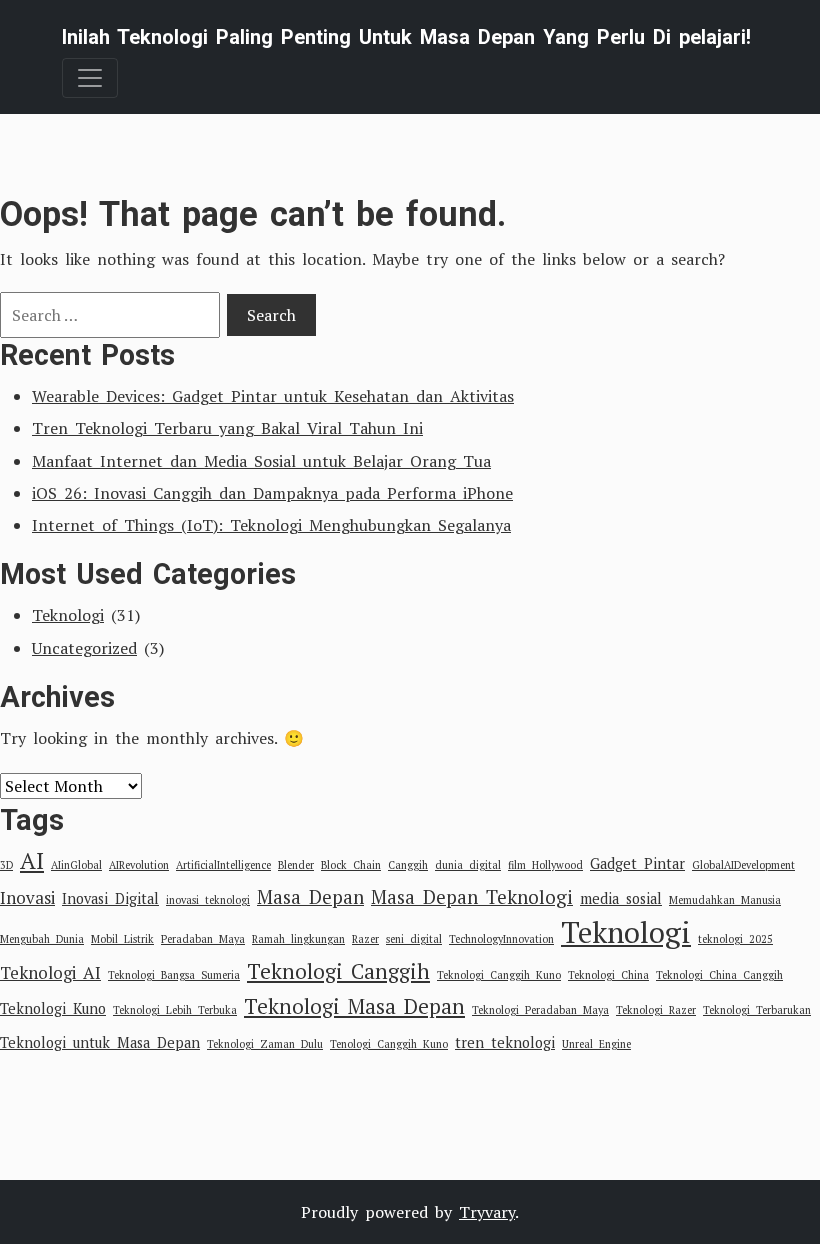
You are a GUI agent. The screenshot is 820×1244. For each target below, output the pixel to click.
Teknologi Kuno (53, 1008)
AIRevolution (139, 865)
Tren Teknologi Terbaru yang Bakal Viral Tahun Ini (227, 428)
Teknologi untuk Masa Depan (100, 1042)
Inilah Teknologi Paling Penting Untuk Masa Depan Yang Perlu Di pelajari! (406, 37)
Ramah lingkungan (298, 939)
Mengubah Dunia (42, 939)
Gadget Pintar (637, 863)
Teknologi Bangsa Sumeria (174, 975)
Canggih (408, 865)
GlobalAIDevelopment (743, 865)
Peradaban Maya (203, 939)
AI (32, 860)
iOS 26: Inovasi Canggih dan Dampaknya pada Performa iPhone (272, 493)
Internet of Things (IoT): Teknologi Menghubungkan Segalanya (271, 525)
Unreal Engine (596, 1044)
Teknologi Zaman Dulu (265, 1044)
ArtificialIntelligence (223, 865)
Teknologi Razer (656, 1010)
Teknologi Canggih (338, 971)
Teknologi (68, 615)
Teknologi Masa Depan (354, 1006)
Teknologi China (608, 975)
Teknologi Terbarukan (757, 1010)
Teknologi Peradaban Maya (540, 1010)
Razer (365, 939)
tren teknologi (505, 1042)
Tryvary (487, 1212)
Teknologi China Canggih (719, 975)
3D (6, 865)
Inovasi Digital (110, 898)
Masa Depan (310, 896)
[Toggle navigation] (90, 78)
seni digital (414, 939)
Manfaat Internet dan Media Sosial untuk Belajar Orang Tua (261, 461)
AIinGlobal (76, 865)
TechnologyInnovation (501, 939)
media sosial (621, 898)
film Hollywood (545, 865)
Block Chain (351, 865)
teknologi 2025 (735, 939)
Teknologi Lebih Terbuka (175, 1010)
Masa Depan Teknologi (472, 896)
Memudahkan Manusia (725, 900)
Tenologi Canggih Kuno (389, 1044)
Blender (296, 865)
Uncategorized (84, 648)
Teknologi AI (50, 972)
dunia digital (468, 865)
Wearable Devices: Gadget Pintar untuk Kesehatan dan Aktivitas (273, 396)
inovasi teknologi (208, 900)
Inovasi (27, 897)
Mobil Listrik (122, 939)
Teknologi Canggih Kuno (499, 975)
